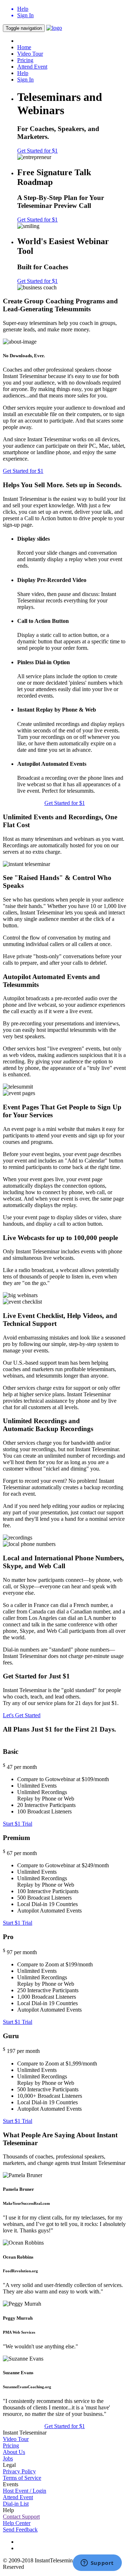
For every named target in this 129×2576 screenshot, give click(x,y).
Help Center (17, 2523)
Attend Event (32, 67)
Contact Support (21, 2517)
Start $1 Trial (18, 1824)
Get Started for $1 (37, 151)
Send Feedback (20, 2530)
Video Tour (30, 54)
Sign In (25, 80)
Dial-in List (16, 2504)
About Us (14, 2452)
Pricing (25, 60)
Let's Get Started (22, 1715)
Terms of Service (22, 2478)
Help (23, 73)
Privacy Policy (19, 2471)
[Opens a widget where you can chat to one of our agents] (97, 2563)
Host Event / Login (25, 2491)
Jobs (8, 2458)
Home (24, 47)
